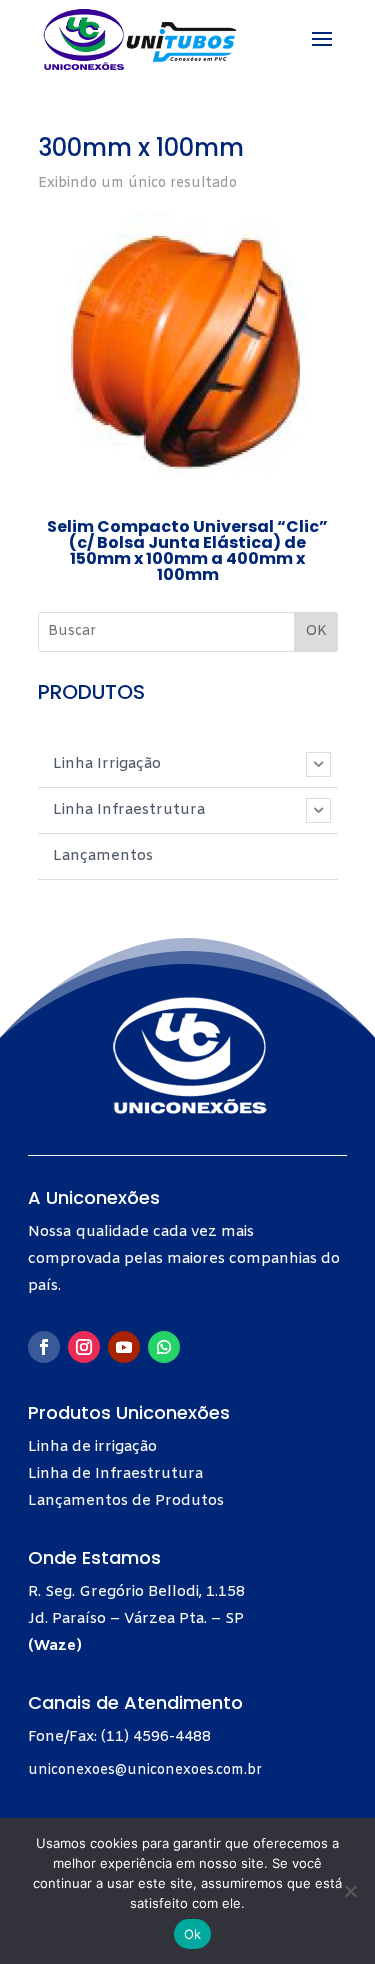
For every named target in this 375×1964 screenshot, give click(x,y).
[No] (350, 1891)
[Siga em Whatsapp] (164, 1347)
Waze (55, 1646)
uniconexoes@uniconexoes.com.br (145, 1770)
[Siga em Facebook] (44, 1347)
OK (316, 631)
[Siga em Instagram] (84, 1347)
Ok (193, 1934)
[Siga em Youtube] (124, 1347)
